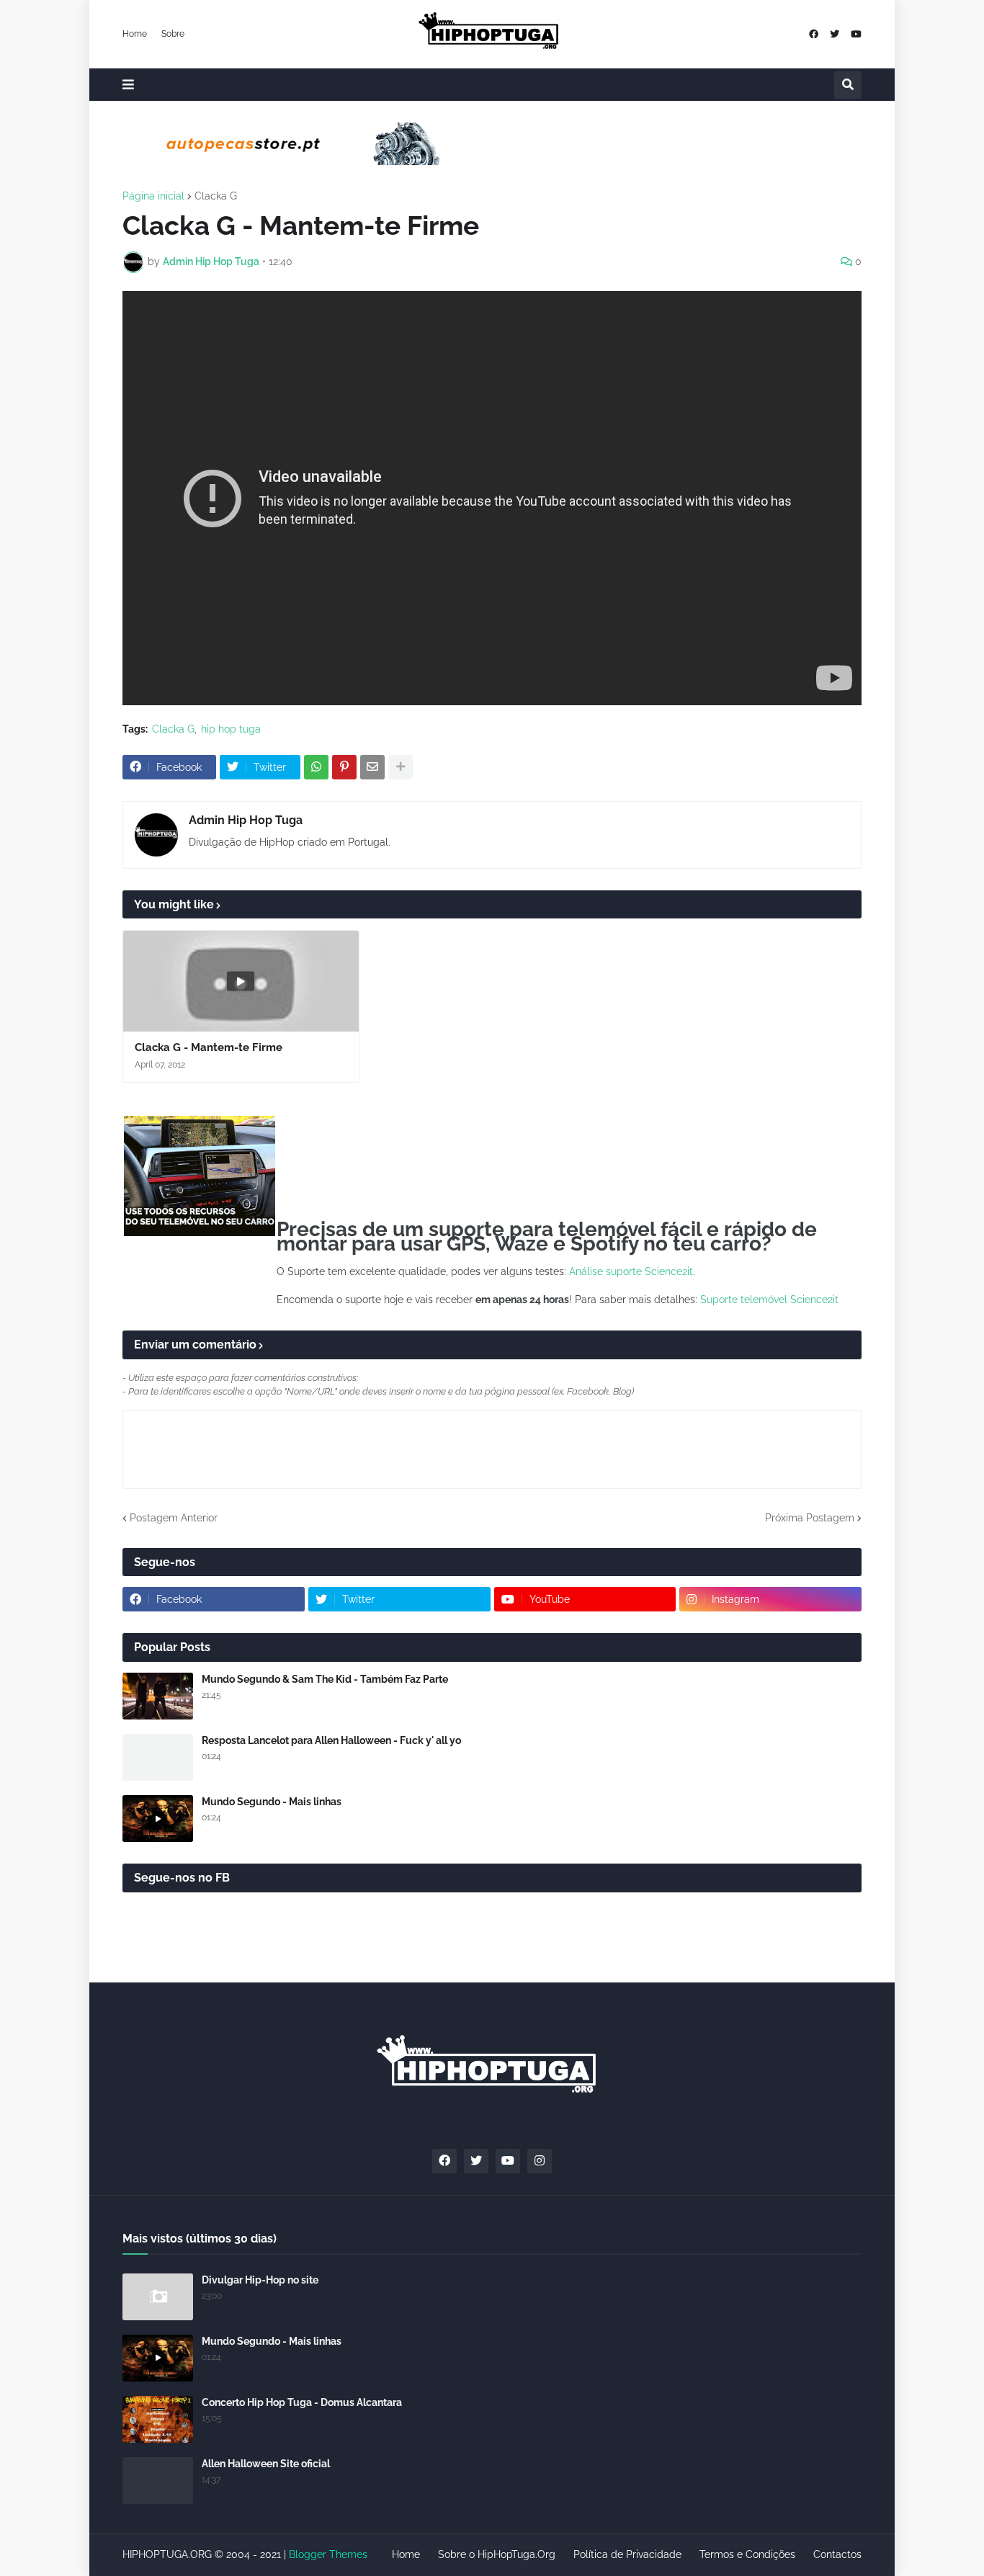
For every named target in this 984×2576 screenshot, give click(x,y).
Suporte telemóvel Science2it (769, 1300)
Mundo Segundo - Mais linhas (272, 1802)
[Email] (372, 767)
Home (135, 34)
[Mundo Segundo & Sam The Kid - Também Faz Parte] (158, 1696)
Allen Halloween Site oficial (266, 2464)
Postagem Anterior (174, 1518)
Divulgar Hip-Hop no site (260, 2280)
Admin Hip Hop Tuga (246, 820)
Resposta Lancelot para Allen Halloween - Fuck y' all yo (331, 1740)
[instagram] (540, 2161)
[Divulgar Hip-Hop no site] (158, 2297)
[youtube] (856, 34)
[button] (128, 85)
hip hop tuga (231, 729)
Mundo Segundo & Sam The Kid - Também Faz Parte (325, 1679)
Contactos (837, 2554)
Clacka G (216, 196)
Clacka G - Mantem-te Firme (209, 1047)
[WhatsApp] (316, 767)
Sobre (173, 34)
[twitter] (835, 34)
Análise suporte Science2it (631, 1271)
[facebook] (814, 34)
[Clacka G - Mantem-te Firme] (241, 981)
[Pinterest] (344, 767)
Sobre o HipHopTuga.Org (497, 2554)
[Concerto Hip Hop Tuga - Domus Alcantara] (158, 2419)
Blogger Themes (328, 2554)
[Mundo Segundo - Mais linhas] (158, 1819)
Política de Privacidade (627, 2554)
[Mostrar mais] (401, 767)
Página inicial (153, 196)
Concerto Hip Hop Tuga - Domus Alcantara (302, 2402)
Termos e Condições (747, 2554)
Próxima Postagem (810, 1518)
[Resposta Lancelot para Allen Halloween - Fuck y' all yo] (158, 1757)
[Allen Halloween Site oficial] (158, 2481)
